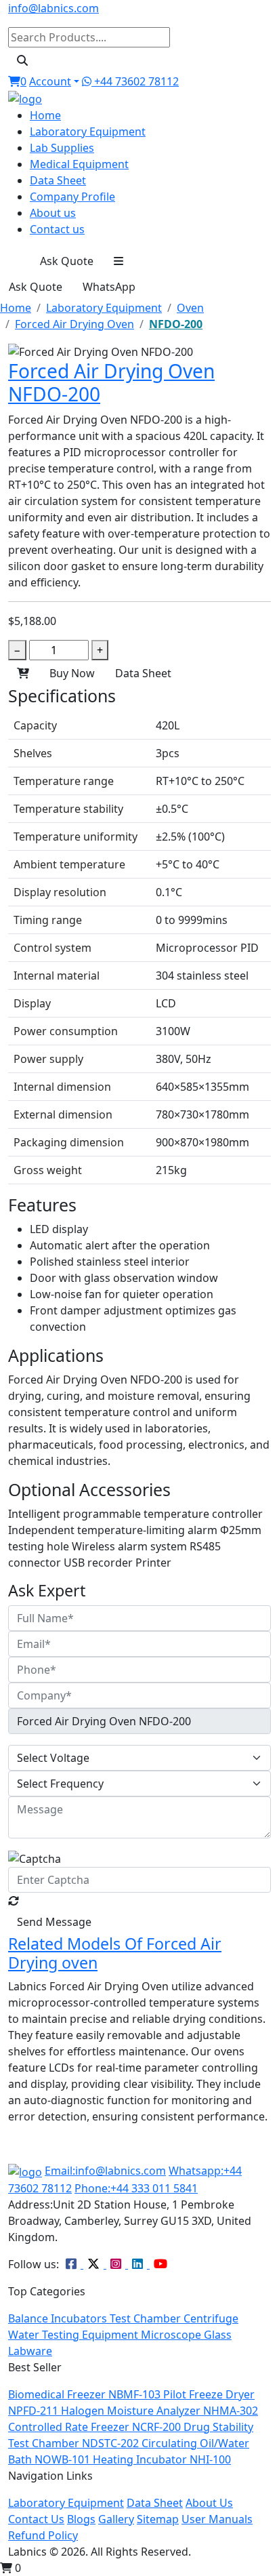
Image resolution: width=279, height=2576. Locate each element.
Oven (190, 308)
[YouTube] (160, 2264)
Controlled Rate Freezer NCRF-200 (96, 2427)
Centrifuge (211, 2318)
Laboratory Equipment (88, 132)
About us (53, 213)
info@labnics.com (53, 8)
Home (45, 115)
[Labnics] (25, 98)
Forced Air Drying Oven (74, 324)
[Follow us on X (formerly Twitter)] (95, 2264)
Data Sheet (58, 180)
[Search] (22, 60)
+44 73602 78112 (135, 81)
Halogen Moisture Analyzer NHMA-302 (159, 2411)
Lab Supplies (62, 148)
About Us (209, 2503)
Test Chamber (147, 2318)
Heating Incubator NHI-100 (162, 2459)
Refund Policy (43, 2535)
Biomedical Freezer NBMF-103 (86, 2394)
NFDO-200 (176, 324)
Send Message (54, 1922)
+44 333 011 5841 (136, 2188)
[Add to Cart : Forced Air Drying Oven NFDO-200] (23, 673)
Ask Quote (67, 261)
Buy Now (72, 673)
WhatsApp (109, 287)
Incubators (80, 2318)
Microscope (172, 2335)
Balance (29, 2318)
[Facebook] (72, 2264)
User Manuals (217, 2519)
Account (50, 81)
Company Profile (72, 197)
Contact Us (36, 2519)
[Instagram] (117, 2264)
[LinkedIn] (139, 2264)
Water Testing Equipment (74, 2335)
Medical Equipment (79, 164)
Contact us (57, 229)
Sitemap (158, 2519)
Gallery (116, 2519)
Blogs (81, 2519)
